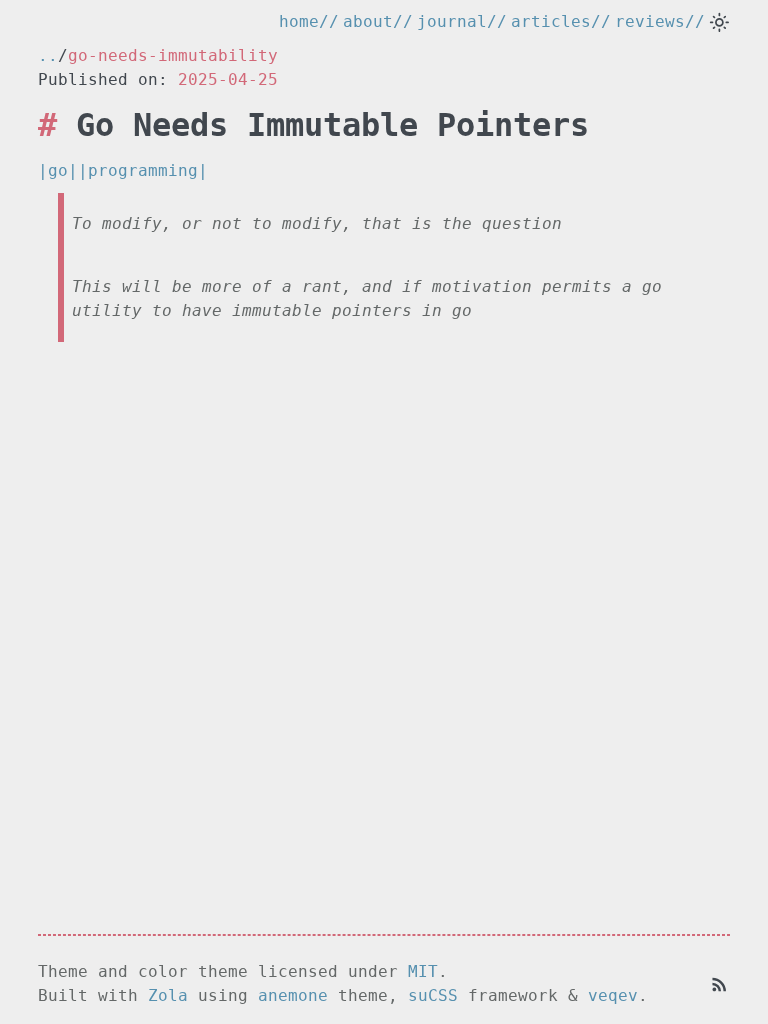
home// (309, 21)
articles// (561, 21)
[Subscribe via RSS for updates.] (719, 983)
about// (378, 21)
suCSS (433, 995)
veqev (613, 995)
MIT (423, 971)
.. (48, 55)
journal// (462, 21)
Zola (168, 995)
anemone (293, 995)
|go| (58, 170)
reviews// (660, 21)
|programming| (143, 170)
